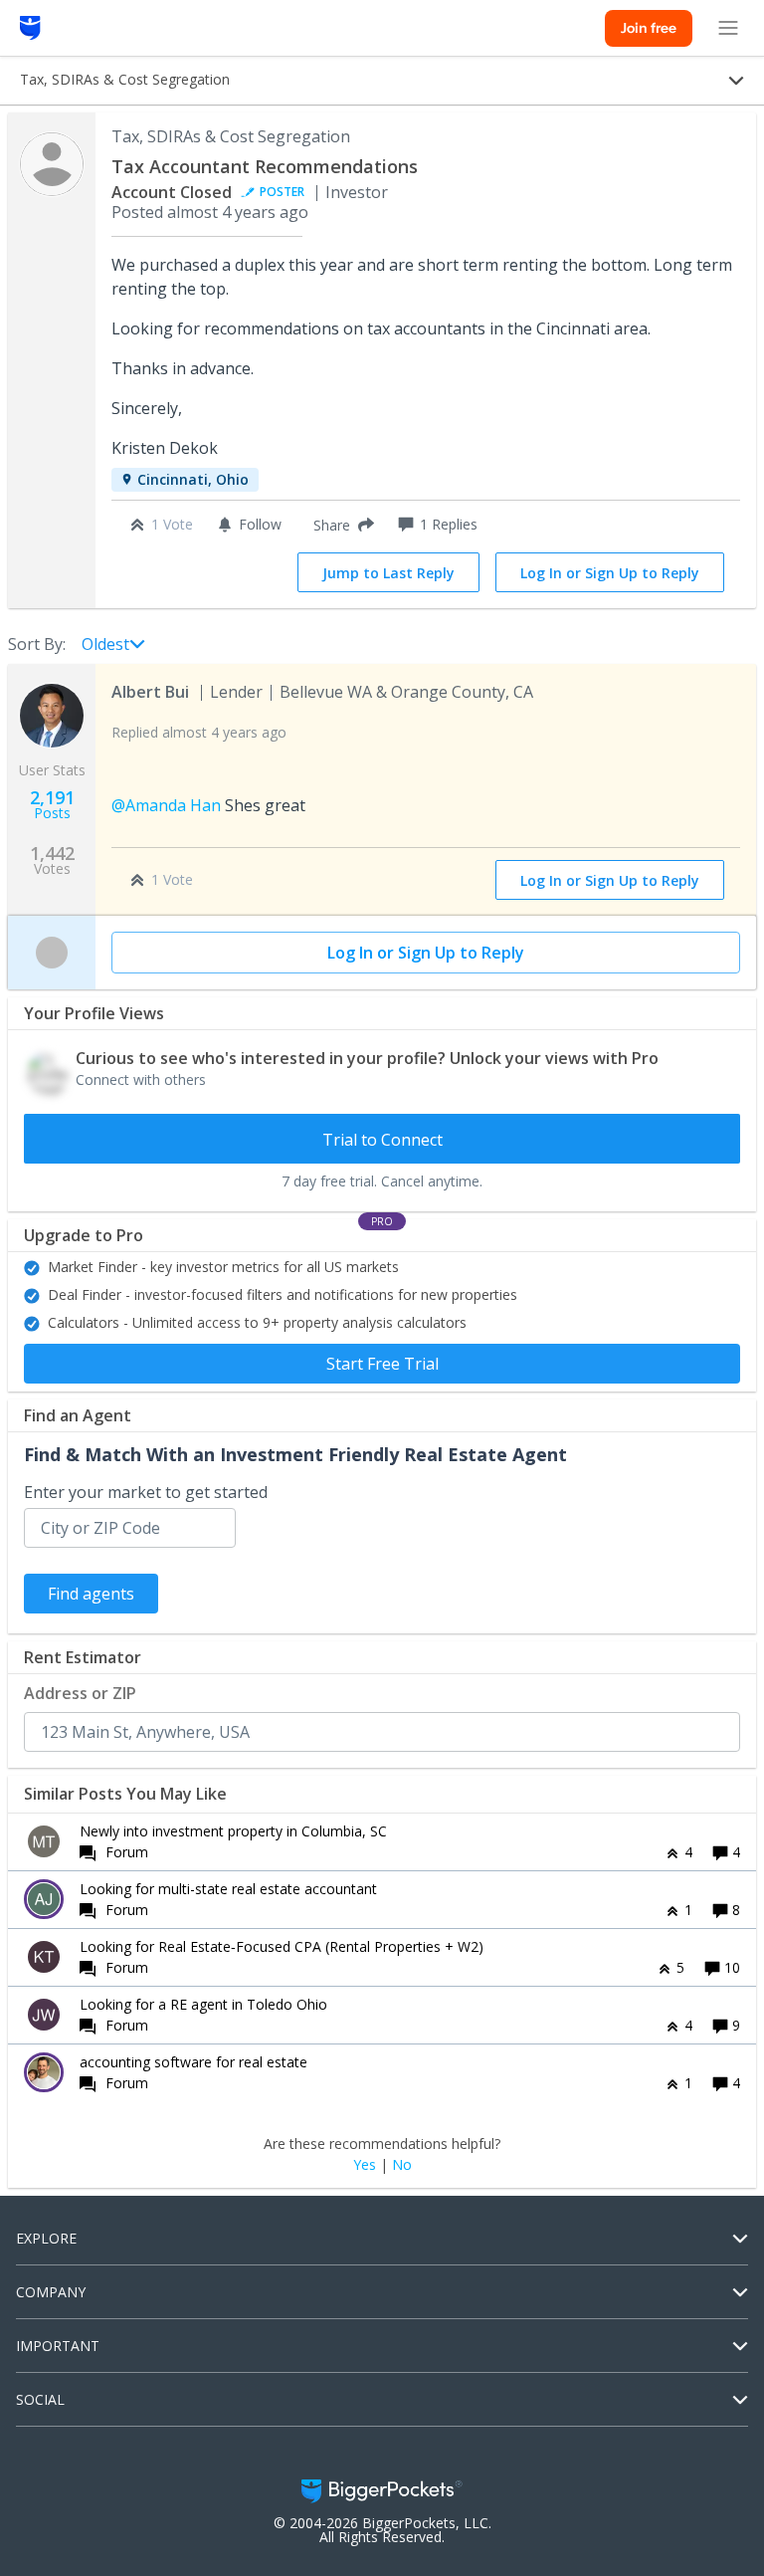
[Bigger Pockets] (30, 28)
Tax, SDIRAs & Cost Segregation (231, 136)
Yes (365, 2165)
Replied (199, 732)
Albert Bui (150, 692)
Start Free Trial (382, 1364)
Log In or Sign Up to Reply (610, 573)
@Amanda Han (166, 805)
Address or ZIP (80, 1693)
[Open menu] (728, 28)
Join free (649, 28)
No (402, 2165)
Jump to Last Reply (388, 573)
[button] (340, 525)
